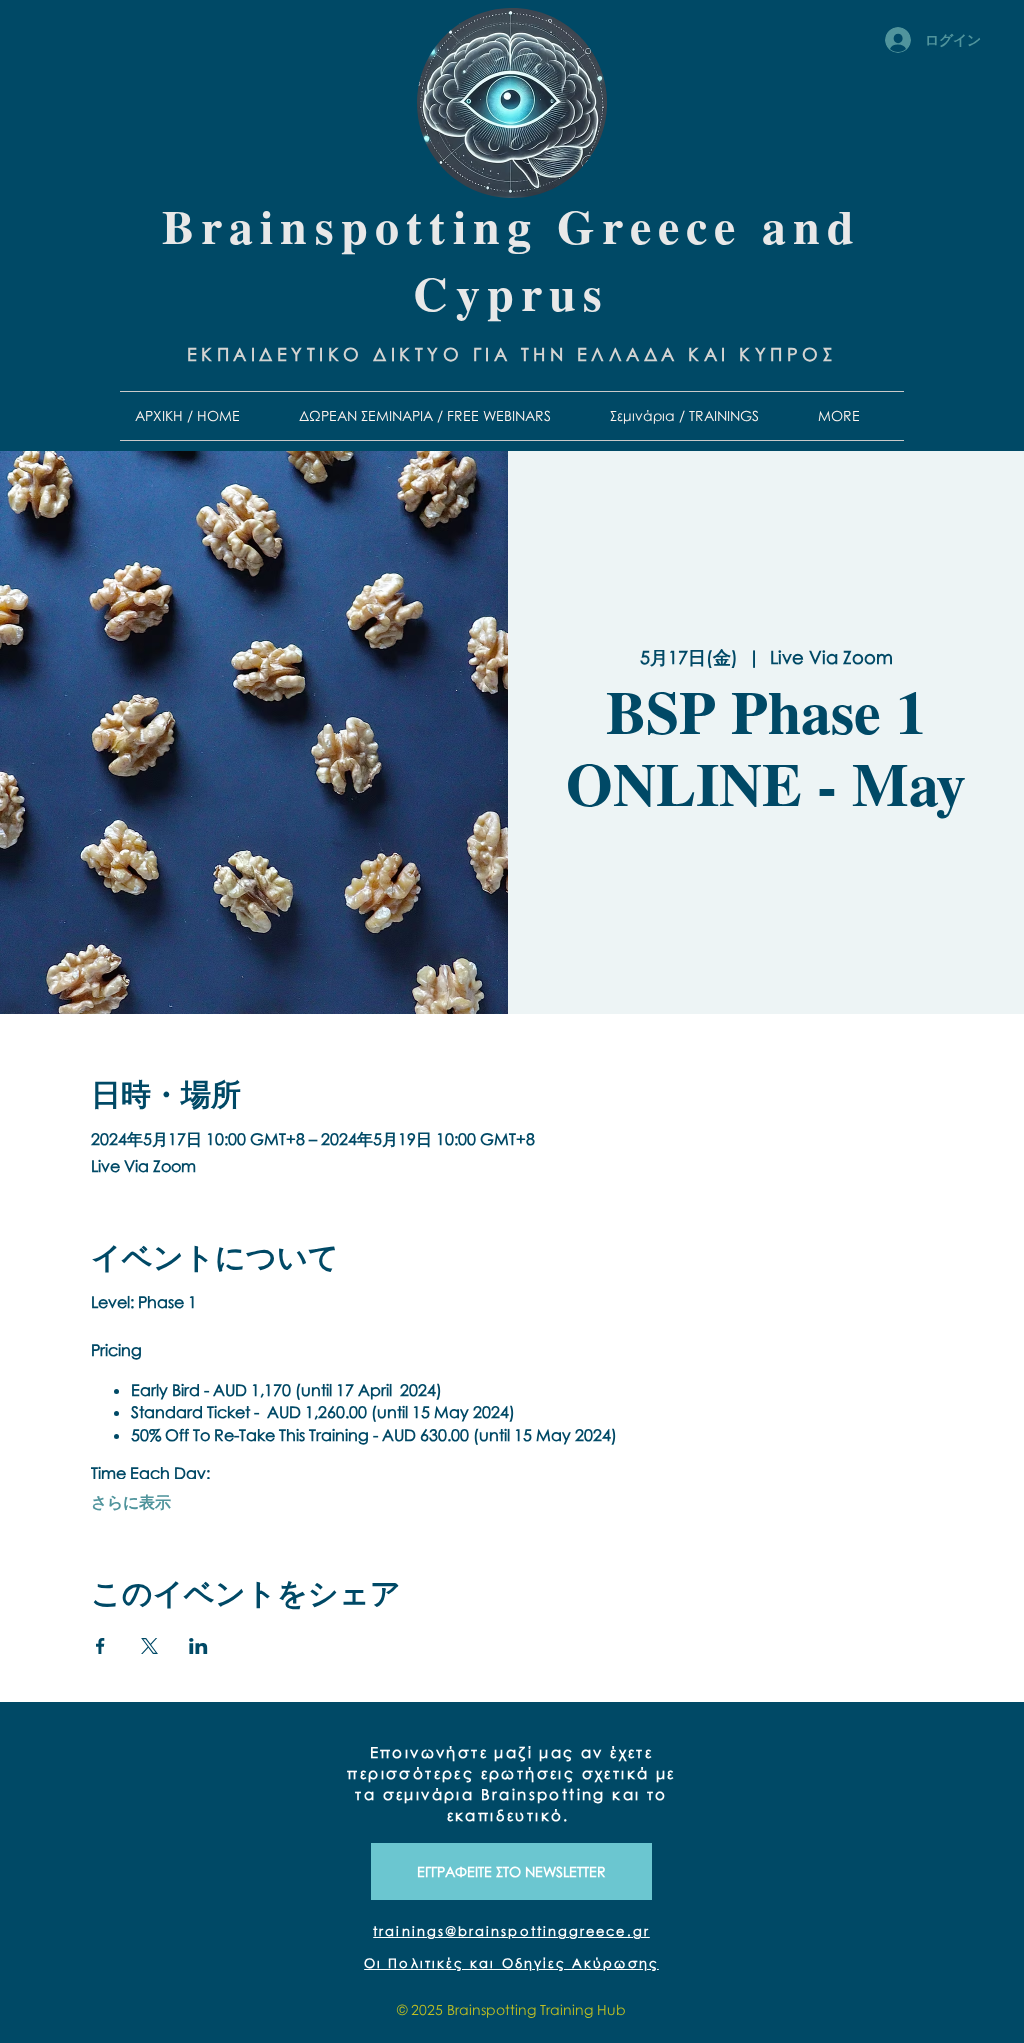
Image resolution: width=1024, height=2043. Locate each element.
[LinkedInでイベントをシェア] (198, 1646)
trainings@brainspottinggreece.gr (511, 1931)
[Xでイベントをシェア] (149, 1646)
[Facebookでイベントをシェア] (100, 1646)
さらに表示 (131, 1502)
